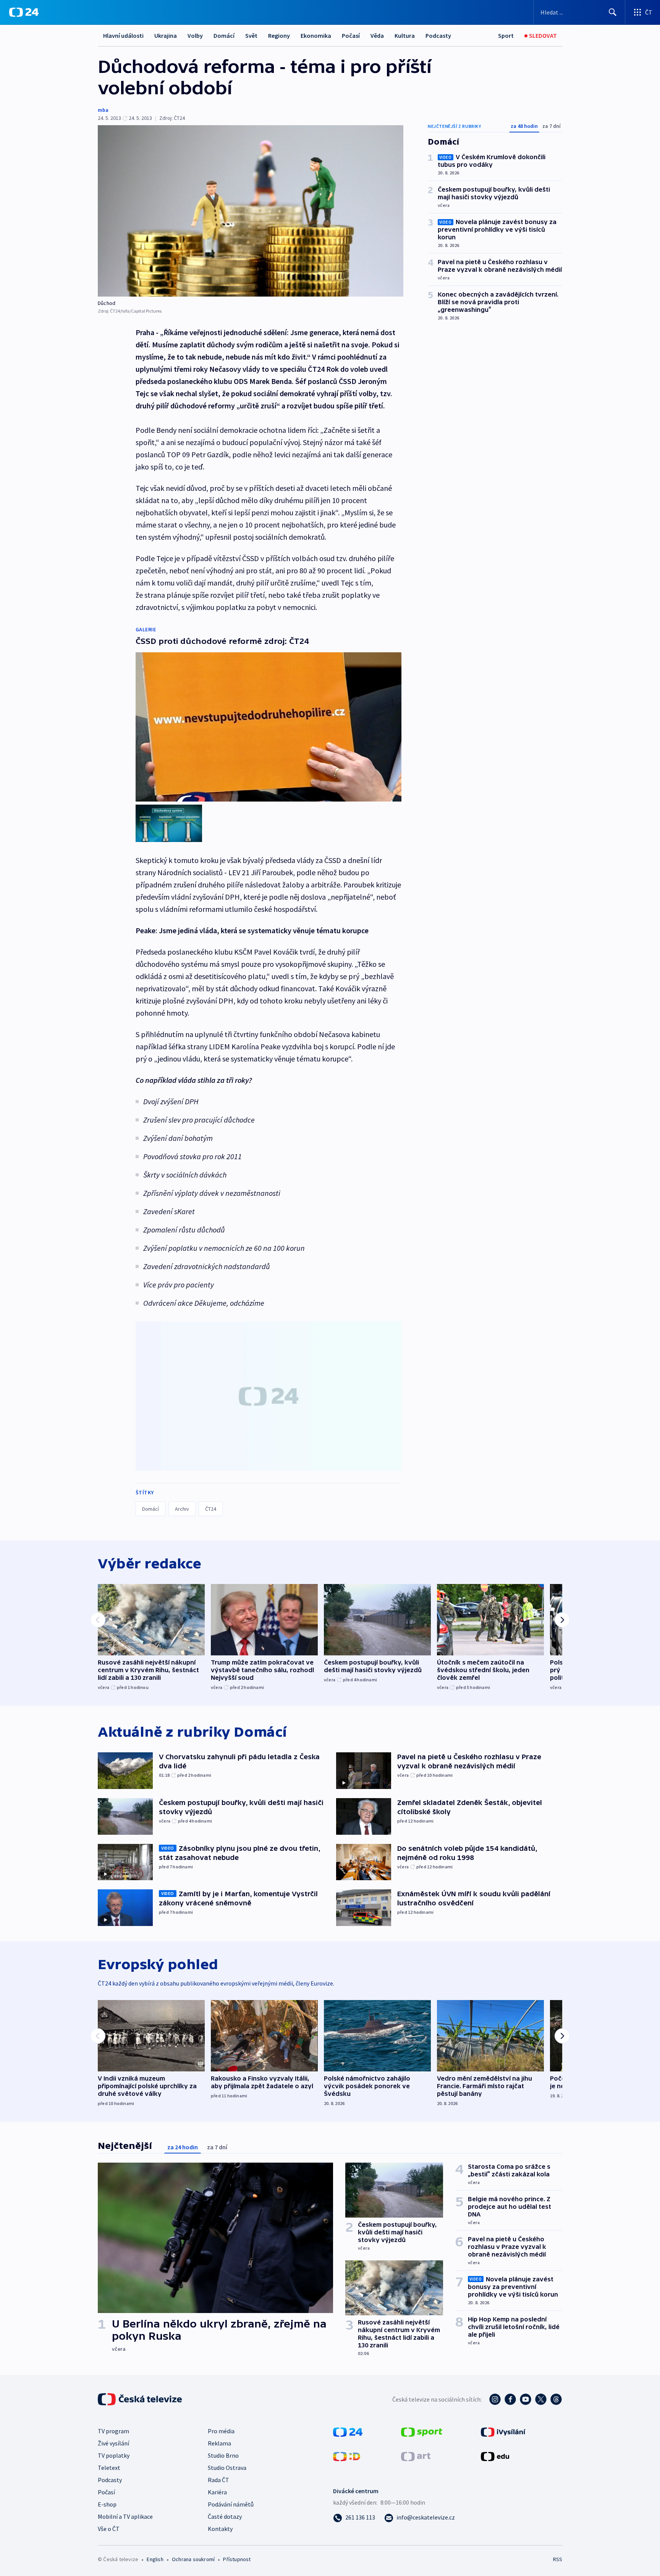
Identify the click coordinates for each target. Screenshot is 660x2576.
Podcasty (438, 35)
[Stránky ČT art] (416, 2456)
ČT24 (211, 1509)
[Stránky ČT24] (348, 2431)
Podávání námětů (231, 2504)
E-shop (107, 2504)
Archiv (182, 1509)
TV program (113, 2431)
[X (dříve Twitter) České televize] (541, 2399)
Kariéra (217, 2492)
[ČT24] (24, 12)
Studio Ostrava (227, 2468)
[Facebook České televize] (510, 2399)
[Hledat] (613, 12)
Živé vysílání (113, 2443)
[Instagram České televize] (495, 2399)
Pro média (221, 2431)
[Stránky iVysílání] (503, 2431)
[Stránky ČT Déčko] (347, 2456)
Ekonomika (316, 35)
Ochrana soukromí (193, 2559)
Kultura (405, 35)
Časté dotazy (225, 2516)
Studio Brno (223, 2455)
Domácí (224, 35)
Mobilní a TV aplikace (125, 2516)
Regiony (279, 35)
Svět (251, 35)
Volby (195, 35)
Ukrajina (166, 35)
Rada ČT (218, 2480)
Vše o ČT (109, 2529)
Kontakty (220, 2529)
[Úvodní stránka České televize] (141, 2399)
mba (103, 110)
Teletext (109, 2468)
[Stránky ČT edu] (495, 2456)
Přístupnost (237, 2559)
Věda (377, 35)
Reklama (219, 2443)
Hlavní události (123, 35)
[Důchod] (251, 211)
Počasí (351, 35)
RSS (558, 2559)
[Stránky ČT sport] (422, 2431)
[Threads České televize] (556, 2399)
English (155, 2559)
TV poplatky (114, 2455)
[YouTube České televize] (526, 2399)
